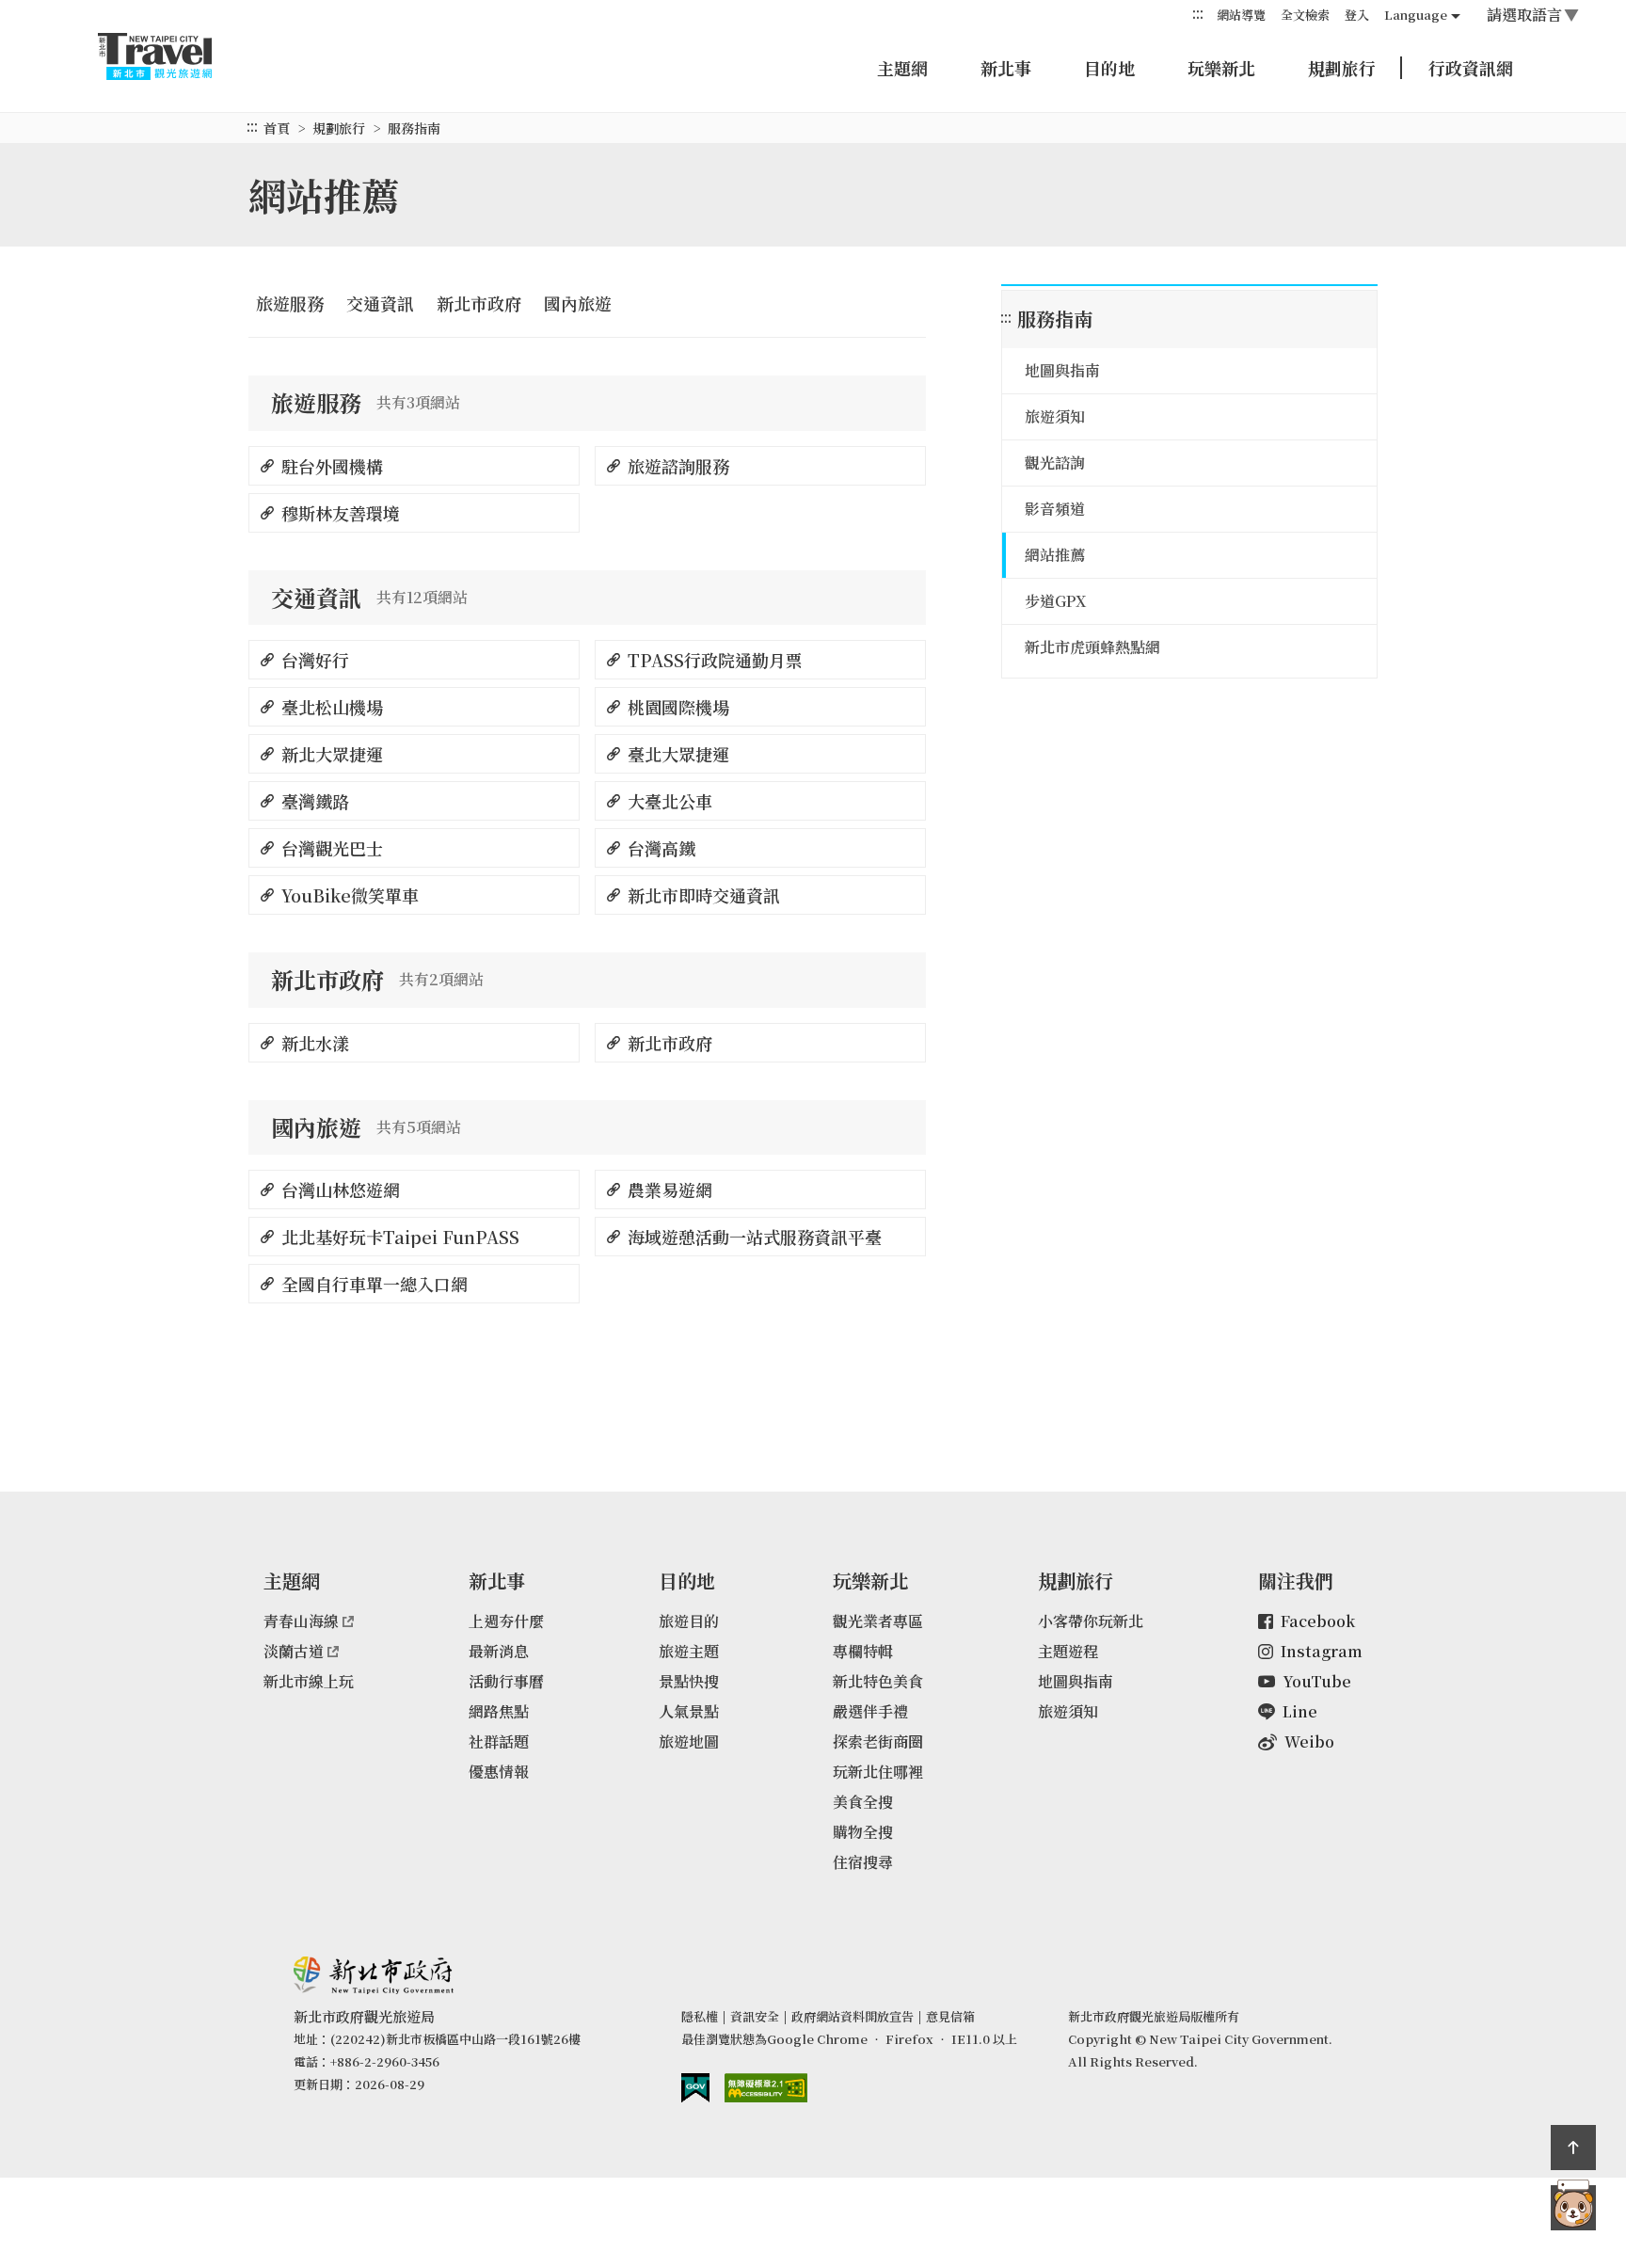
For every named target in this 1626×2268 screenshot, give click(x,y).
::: (1198, 14)
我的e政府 (695, 2088)
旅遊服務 (290, 303)
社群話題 (499, 1741)
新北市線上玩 (309, 1681)
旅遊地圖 (689, 1741)
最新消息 (499, 1651)
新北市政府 (479, 303)
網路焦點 (499, 1711)
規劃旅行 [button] (1342, 68)
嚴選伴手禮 (870, 1711)
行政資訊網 (1471, 68)
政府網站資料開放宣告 (853, 2016)
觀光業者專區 (878, 1621)
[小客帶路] (1573, 2208)
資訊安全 (755, 2016)
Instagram (1322, 1651)
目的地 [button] (1109, 68)
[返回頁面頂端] (1573, 2148)
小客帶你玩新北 (1091, 1621)
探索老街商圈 (878, 1741)
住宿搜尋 (863, 1862)
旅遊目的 (689, 1621)
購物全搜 (863, 1832)
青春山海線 (301, 1621)
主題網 (902, 68)
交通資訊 (380, 303)
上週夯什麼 (506, 1621)
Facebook (1318, 1621)
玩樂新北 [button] (1221, 68)
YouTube (1317, 1681)
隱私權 (700, 2016)
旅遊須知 (1068, 1711)
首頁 (277, 128)
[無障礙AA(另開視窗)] (766, 2088)
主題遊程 (1068, 1651)
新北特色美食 (878, 1681)
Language (1416, 15)
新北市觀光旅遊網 (173, 56)
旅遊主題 (689, 1651)
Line (1300, 1711)
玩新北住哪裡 (878, 1772)
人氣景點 (689, 1711)
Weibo (1309, 1741)
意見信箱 (950, 2016)
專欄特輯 (863, 1651)
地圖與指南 (1076, 1681)
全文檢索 (1305, 15)
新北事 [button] (1006, 68)
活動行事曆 (506, 1681)
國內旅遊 (578, 303)
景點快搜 (689, 1681)
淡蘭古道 (294, 1651)
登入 (1357, 15)
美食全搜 (863, 1802)
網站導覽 (1241, 15)
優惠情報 (499, 1772)
